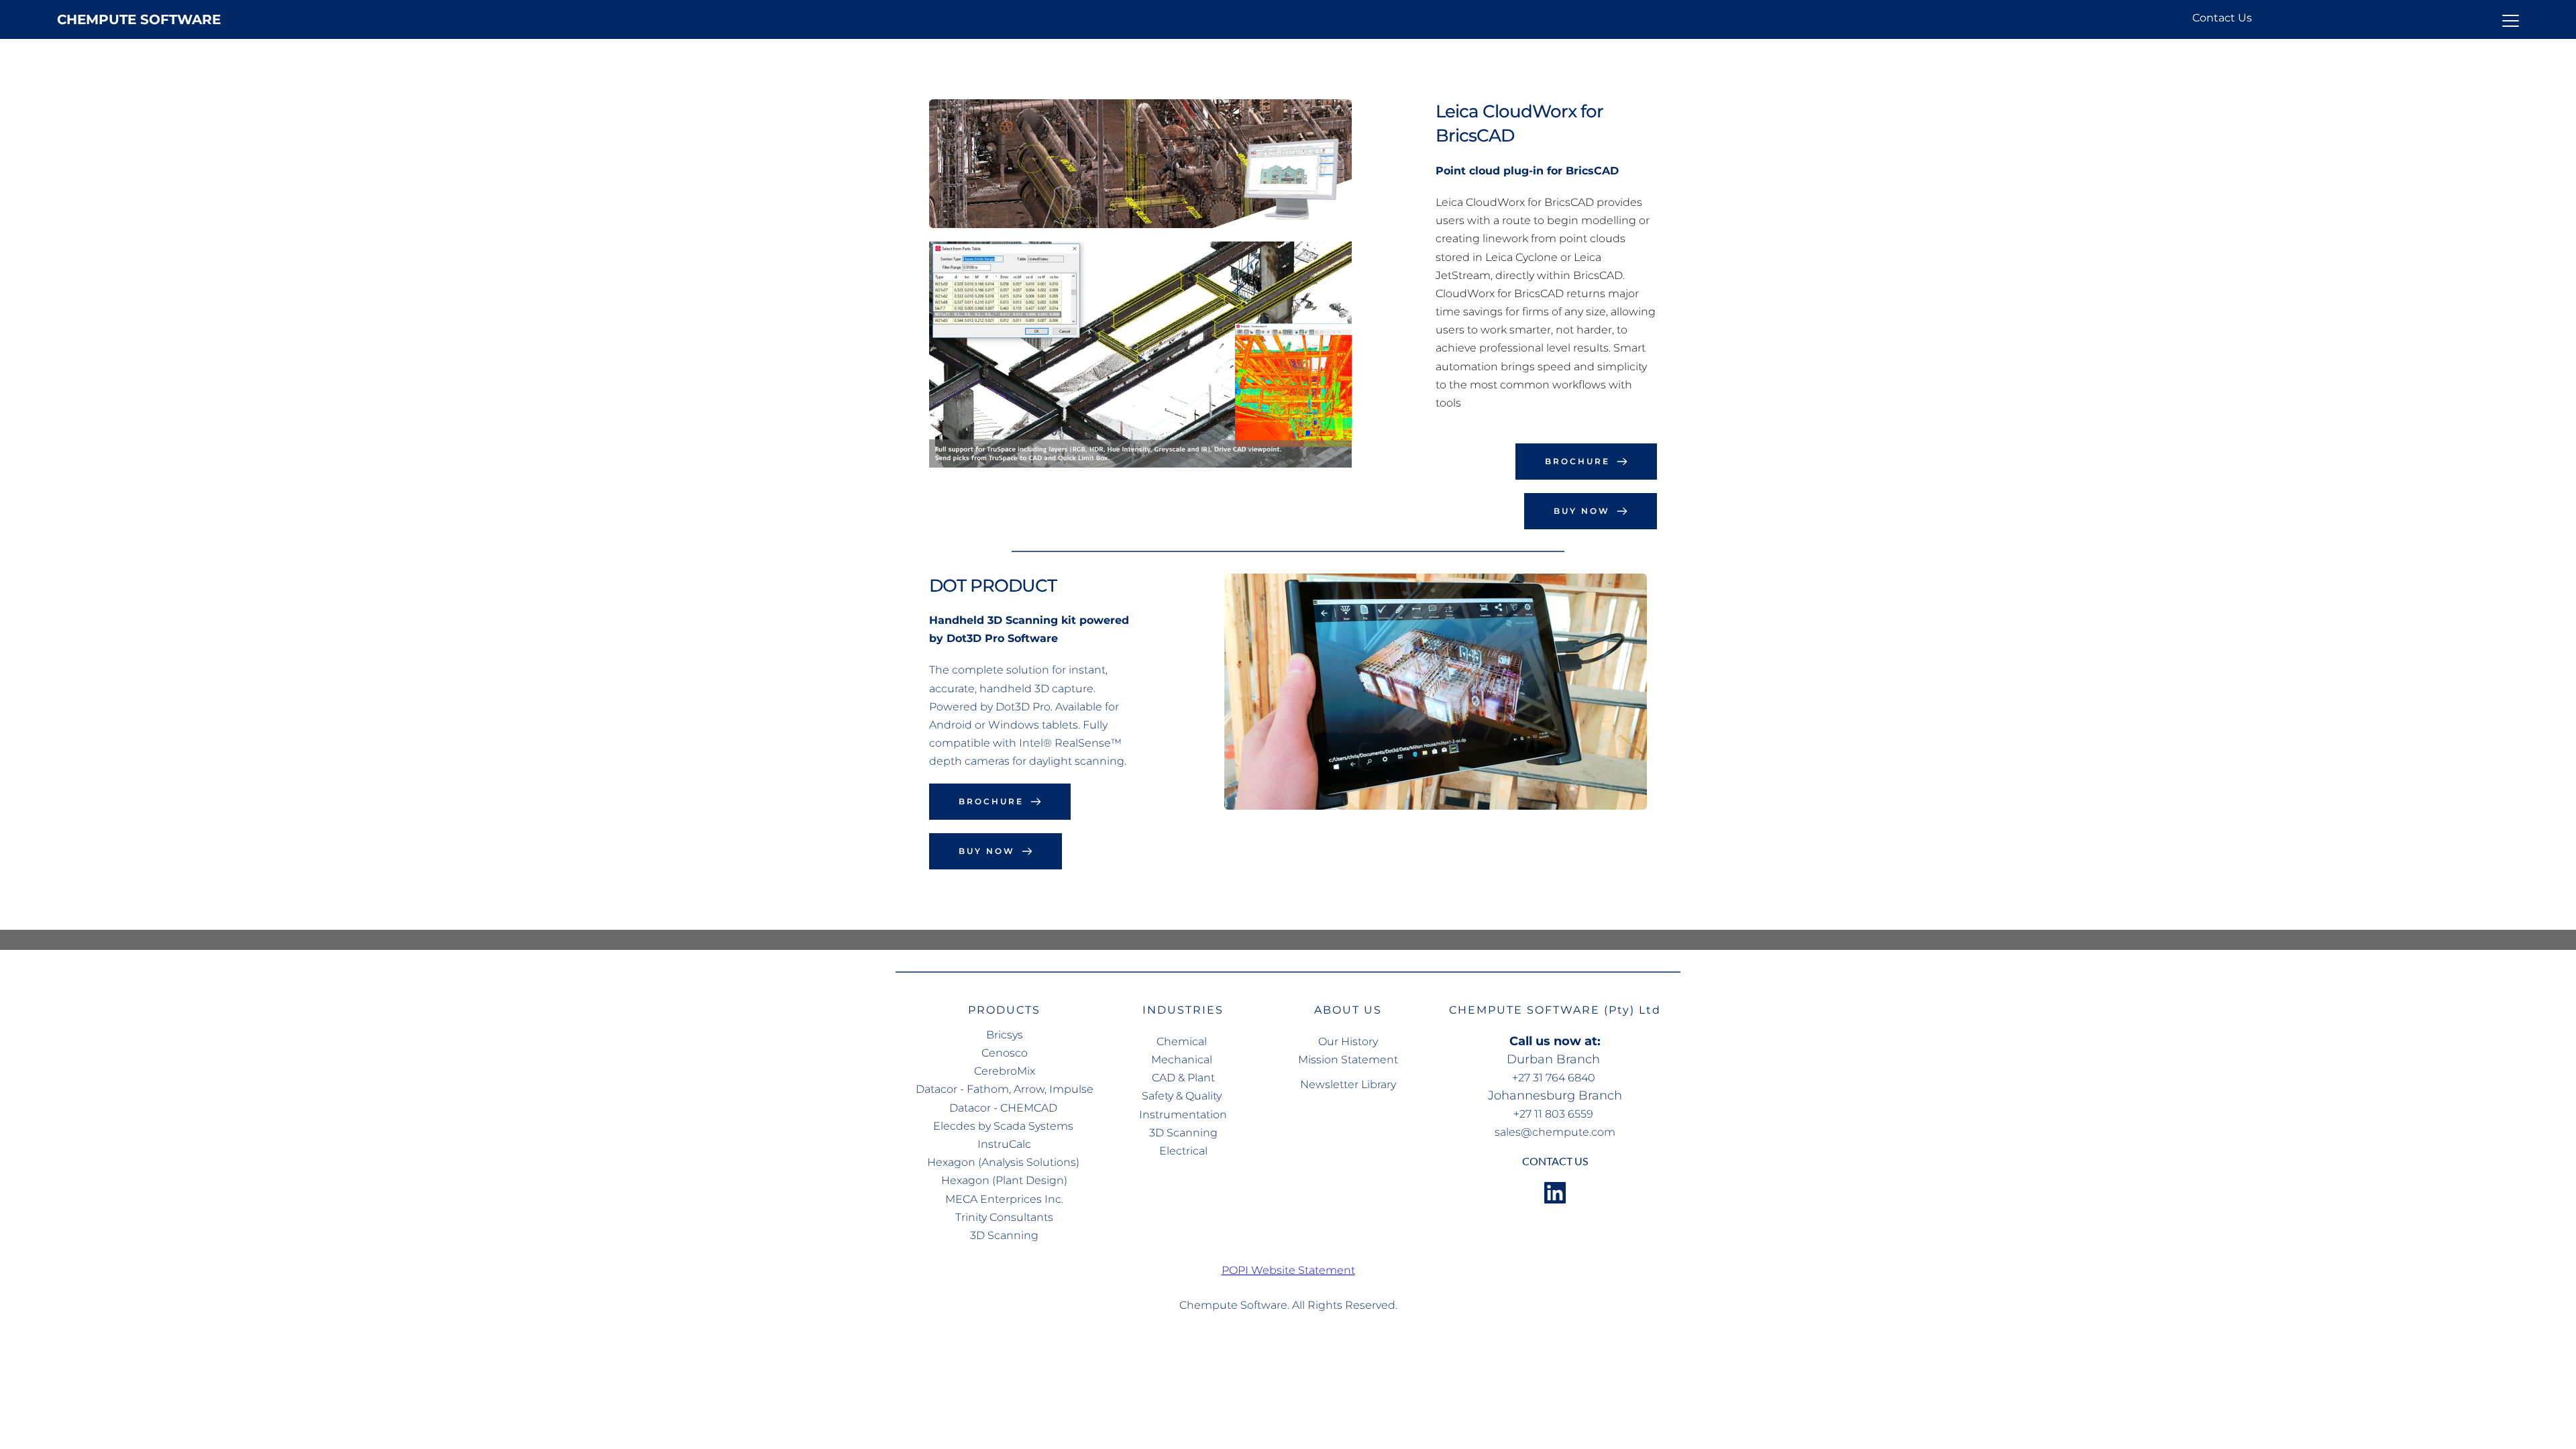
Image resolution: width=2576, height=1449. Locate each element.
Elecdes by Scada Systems (1005, 1126)
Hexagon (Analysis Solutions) (1005, 1162)
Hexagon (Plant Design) (1004, 1180)
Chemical (1183, 1041)
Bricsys (1005, 1035)
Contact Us (2222, 18)
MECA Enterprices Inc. (1004, 1199)
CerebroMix (1005, 1071)
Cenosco (1005, 1053)
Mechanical (1183, 1060)
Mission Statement (1348, 1060)
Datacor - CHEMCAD (1005, 1108)
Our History (1348, 1041)
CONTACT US (1555, 1161)
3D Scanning (1004, 1235)
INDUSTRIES (1183, 1010)
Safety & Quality (1183, 1096)
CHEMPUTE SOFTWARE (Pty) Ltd (1555, 1010)
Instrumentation (1183, 1115)
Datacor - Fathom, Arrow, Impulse (1005, 1089)
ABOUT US (1348, 1010)
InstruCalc (1004, 1144)
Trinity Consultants (1004, 1217)
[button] (2511, 20)
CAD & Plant (1183, 1078)
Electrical (1183, 1151)
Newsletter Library (1348, 1084)
